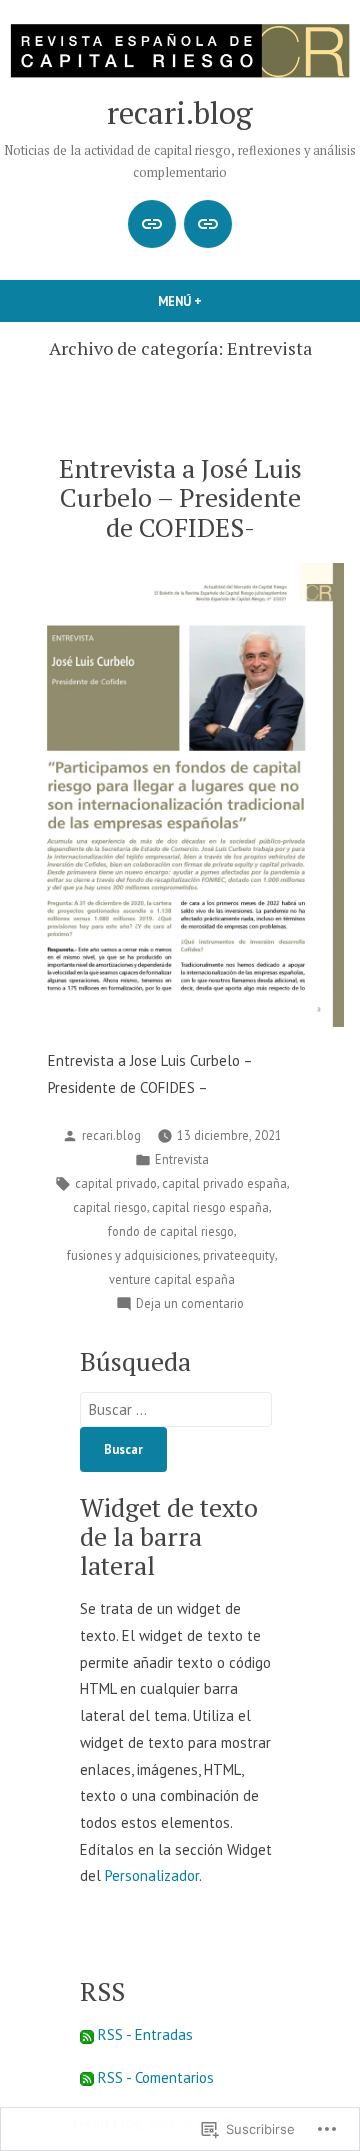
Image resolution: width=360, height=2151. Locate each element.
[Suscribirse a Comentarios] (87, 2077)
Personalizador (152, 1875)
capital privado (116, 1183)
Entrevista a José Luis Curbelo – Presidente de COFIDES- (180, 497)
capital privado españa (224, 1183)
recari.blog (180, 112)
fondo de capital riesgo (171, 1231)
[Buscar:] (176, 1409)
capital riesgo (110, 1207)
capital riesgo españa (210, 1207)
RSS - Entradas (145, 2034)
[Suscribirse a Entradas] (87, 2034)
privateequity (239, 1255)
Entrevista (182, 1159)
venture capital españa (172, 1279)
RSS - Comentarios (156, 2077)
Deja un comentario (190, 1304)
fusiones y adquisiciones (132, 1255)
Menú (213, 301)
